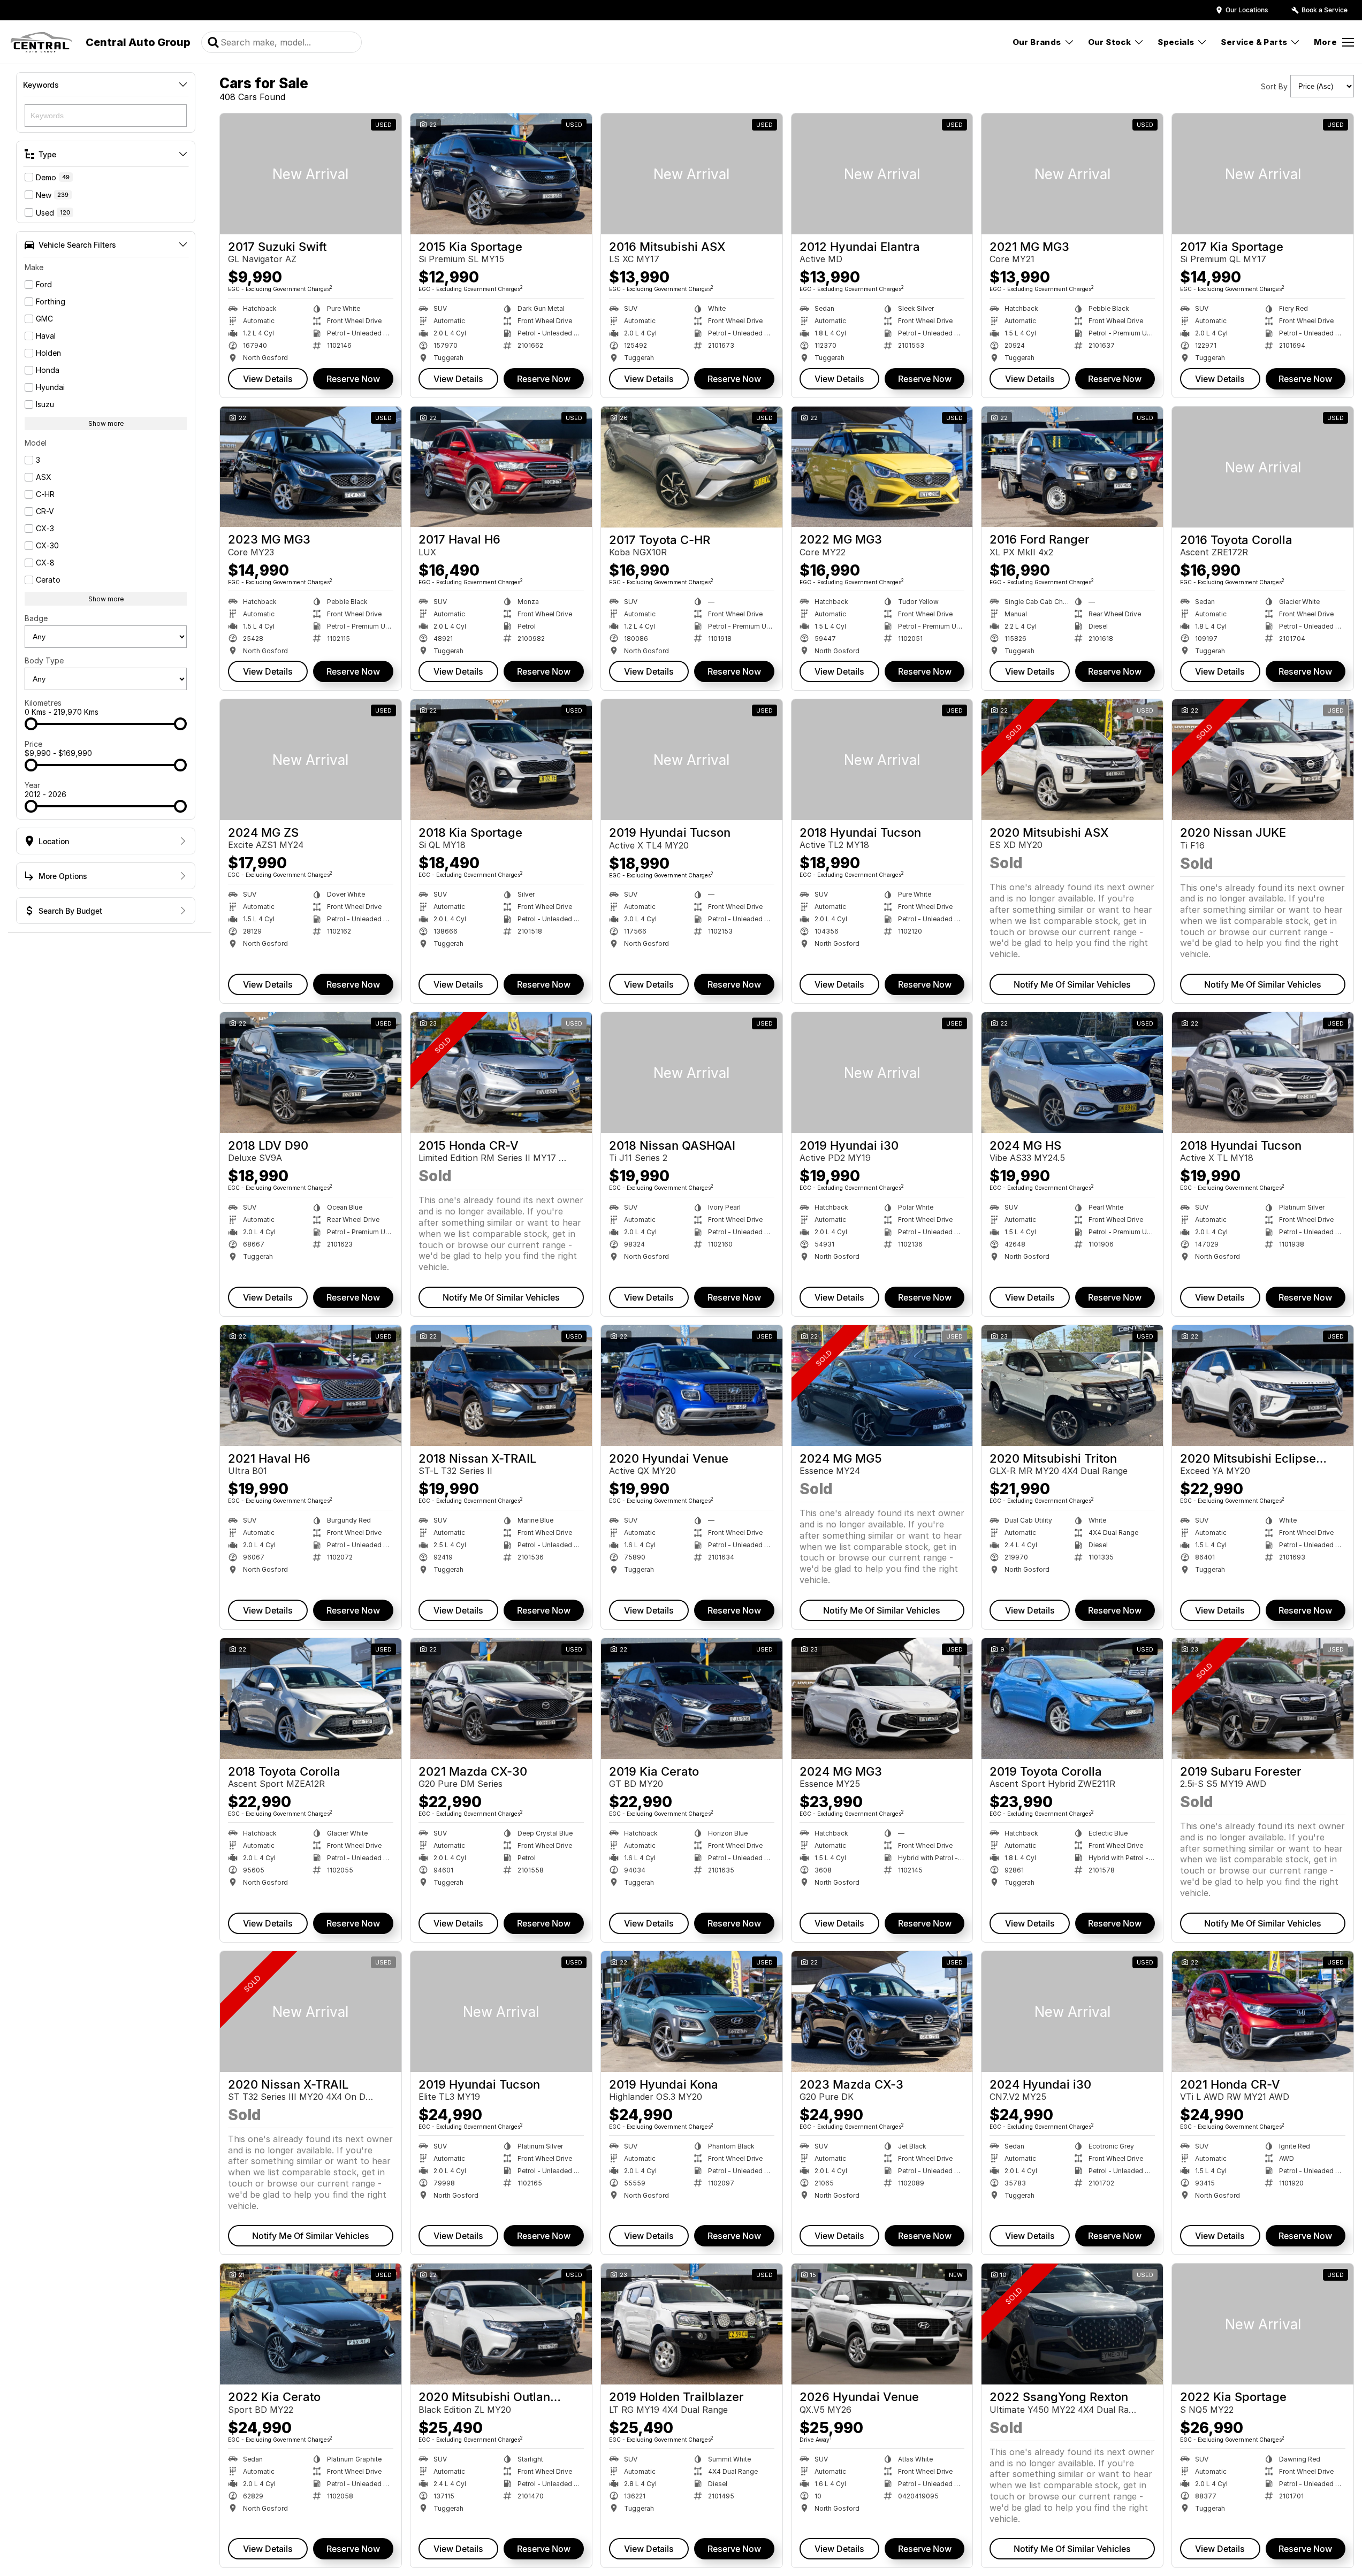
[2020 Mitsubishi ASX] (1072, 760)
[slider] (31, 724)
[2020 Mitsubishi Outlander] (501, 2324)
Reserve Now (353, 379)
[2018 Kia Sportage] (501, 760)
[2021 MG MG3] (1072, 174)
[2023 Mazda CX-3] (882, 2012)
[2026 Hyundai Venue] (882, 2324)
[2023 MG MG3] (311, 467)
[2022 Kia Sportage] (1263, 2324)
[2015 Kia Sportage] (501, 174)
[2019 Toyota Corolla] (1072, 1699)
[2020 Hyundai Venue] (692, 1386)
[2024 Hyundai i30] (1072, 2012)
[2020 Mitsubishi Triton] (1072, 1386)
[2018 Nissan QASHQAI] (692, 1073)
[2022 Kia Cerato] (311, 2324)
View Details (268, 379)
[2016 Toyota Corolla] (1263, 467)
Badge (36, 618)
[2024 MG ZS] (311, 760)
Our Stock (1110, 42)
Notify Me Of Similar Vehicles (1072, 984)
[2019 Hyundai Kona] (692, 2012)
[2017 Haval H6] (501, 467)
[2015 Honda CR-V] (501, 1073)
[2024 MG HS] (1072, 1073)
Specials (1176, 42)
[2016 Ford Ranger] (1072, 467)
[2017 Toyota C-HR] (692, 467)
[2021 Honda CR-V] (1263, 2012)
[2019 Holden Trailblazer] (692, 2324)
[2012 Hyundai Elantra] (882, 174)
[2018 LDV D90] (311, 1073)
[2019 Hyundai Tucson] (692, 760)
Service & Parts (1254, 42)
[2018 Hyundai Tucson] (882, 760)
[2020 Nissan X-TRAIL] (311, 2012)
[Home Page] (41, 42)
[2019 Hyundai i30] (882, 1073)
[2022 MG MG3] (882, 467)
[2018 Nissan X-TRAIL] (501, 1386)
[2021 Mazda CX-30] (501, 1699)
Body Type (44, 660)
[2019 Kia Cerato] (692, 1699)
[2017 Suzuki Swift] (311, 174)
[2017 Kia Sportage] (1263, 174)
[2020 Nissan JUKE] (1263, 760)
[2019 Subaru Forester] (1263, 1699)
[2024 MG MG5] (882, 1386)
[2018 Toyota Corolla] (311, 1699)
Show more (106, 423)
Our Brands (1037, 42)
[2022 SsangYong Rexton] (1072, 2324)
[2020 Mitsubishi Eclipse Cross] (1263, 1386)
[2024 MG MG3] (882, 1699)
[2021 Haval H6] (311, 1386)
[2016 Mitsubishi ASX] (692, 174)
